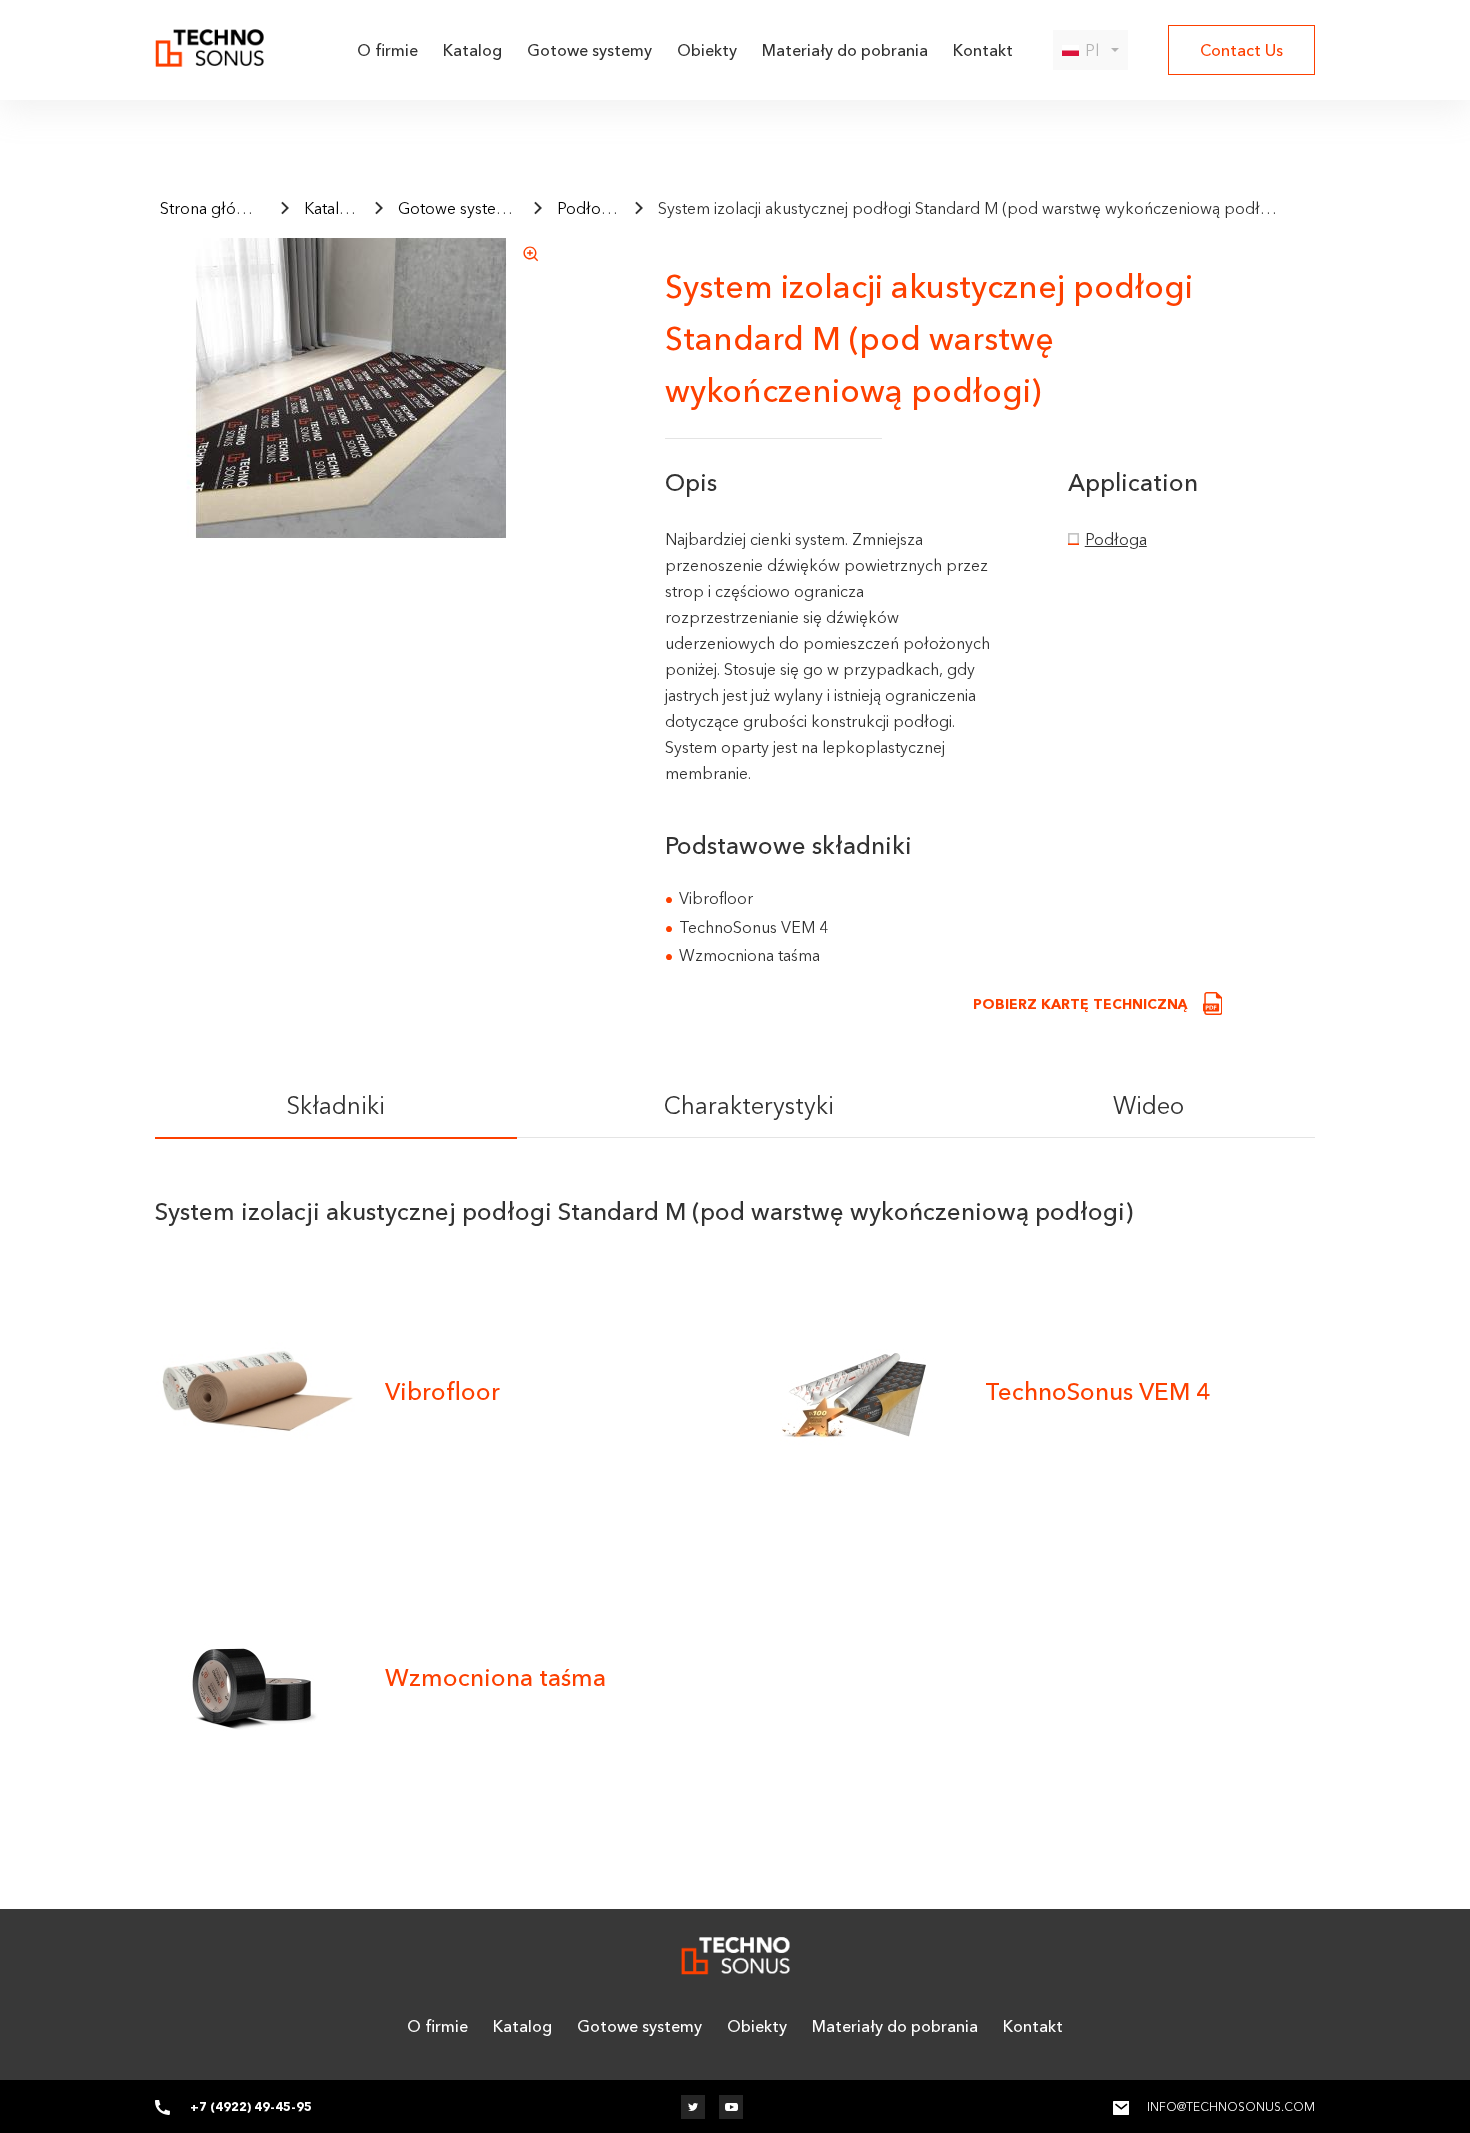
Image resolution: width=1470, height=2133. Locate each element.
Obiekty (707, 50)
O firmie (387, 50)
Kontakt (983, 50)
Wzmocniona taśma (495, 1677)
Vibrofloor (442, 1391)
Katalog (472, 50)
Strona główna (212, 208)
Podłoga (588, 208)
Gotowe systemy (589, 50)
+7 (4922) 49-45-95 (251, 2107)
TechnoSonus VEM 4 (1097, 1391)
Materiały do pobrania (845, 50)
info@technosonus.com (1231, 2107)
